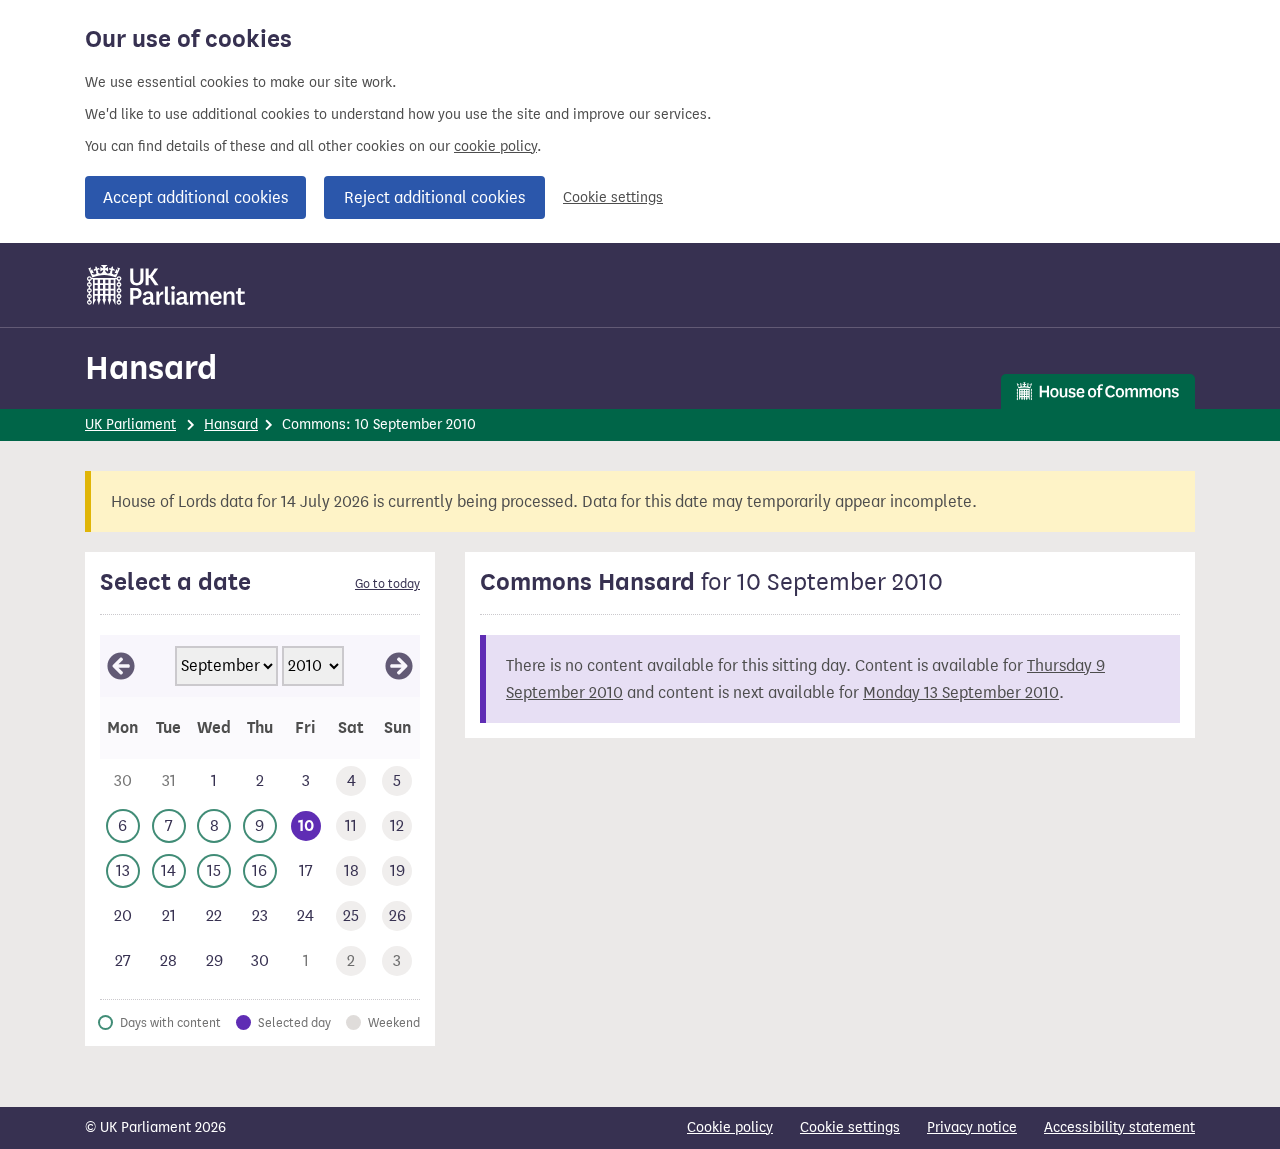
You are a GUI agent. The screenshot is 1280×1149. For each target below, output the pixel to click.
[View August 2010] (121, 666)
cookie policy (495, 146)
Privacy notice (972, 1127)
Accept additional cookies (195, 197)
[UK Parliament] (166, 285)
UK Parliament (130, 424)
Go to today (387, 584)
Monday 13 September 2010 (961, 692)
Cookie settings (613, 197)
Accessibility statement (1119, 1127)
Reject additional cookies (434, 197)
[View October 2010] (399, 666)
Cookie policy (730, 1127)
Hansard (151, 367)
